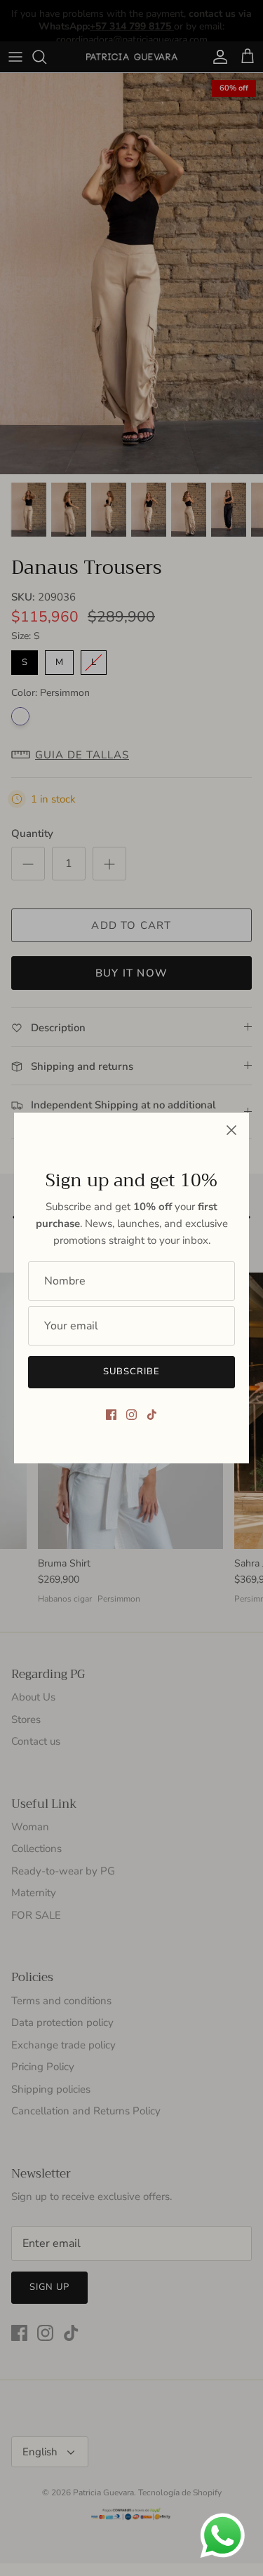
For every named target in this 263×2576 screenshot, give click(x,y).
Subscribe (131, 1371)
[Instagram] (131, 1415)
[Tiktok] (152, 1415)
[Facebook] (111, 1415)
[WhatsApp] (223, 2536)
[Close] (231, 1130)
